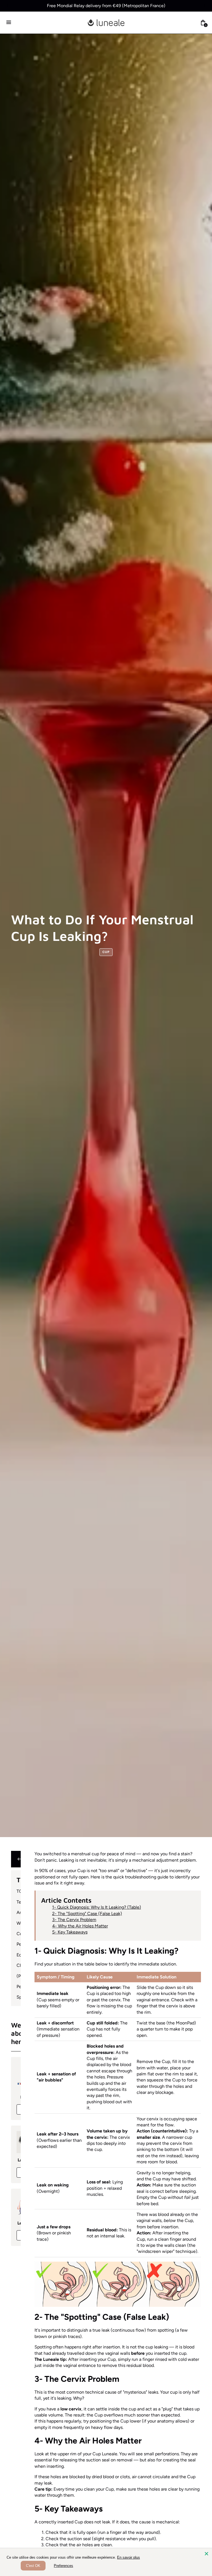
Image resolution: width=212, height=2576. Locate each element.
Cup (106, 952)
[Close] (206, 2554)
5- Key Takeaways (70, 1932)
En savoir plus (128, 2557)
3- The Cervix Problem (74, 1920)
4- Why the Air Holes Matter (80, 1926)
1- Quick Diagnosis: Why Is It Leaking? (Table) (97, 1907)
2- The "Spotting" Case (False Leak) (87, 1914)
